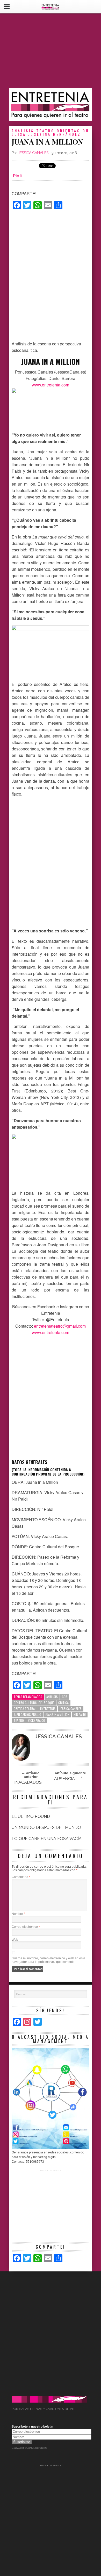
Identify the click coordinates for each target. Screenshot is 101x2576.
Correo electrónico (26, 1927)
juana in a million (57, 1714)
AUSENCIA (64, 1779)
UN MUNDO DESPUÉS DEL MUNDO (46, 1828)
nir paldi (80, 1714)
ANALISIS (52, 1697)
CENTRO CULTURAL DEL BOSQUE (34, 1703)
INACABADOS (28, 1782)
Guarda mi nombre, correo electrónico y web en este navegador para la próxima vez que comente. (48, 1960)
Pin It (18, 176)
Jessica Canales (71, 1709)
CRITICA (63, 1703)
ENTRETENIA (48, 1709)
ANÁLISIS (23, 130)
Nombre (18, 1914)
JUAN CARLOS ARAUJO (27, 1714)
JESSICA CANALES (33, 153)
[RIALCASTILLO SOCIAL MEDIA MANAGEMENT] (51, 2148)
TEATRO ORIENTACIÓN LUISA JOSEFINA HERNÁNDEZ (50, 132)
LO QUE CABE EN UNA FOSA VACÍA (47, 1839)
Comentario (21, 1877)
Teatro (19, 1720)
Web (15, 1940)
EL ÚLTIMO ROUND (31, 1816)
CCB (65, 1697)
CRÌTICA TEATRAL (25, 1709)
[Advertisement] (51, 51)
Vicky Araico (37, 1720)
